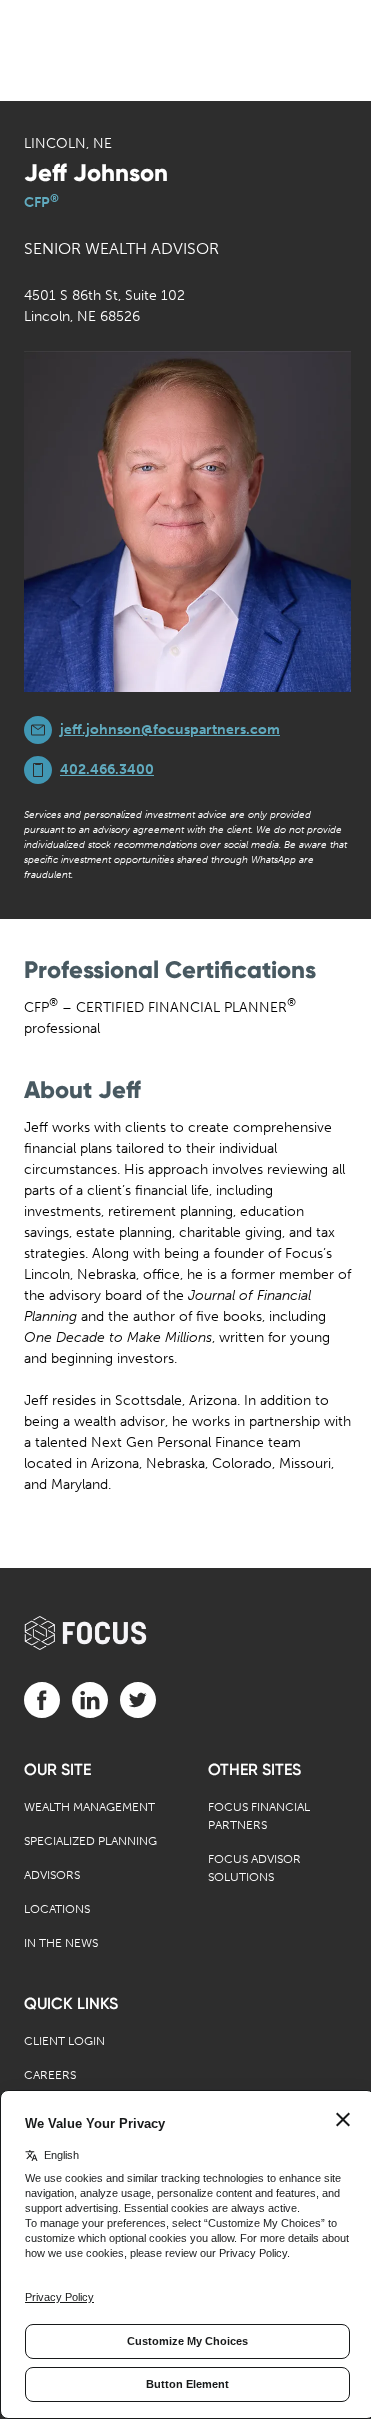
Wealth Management (89, 1807)
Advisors (52, 1875)
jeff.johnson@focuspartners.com (170, 729)
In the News (61, 1943)
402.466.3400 (107, 769)
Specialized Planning (90, 1841)
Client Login (64, 2041)
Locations (57, 1909)
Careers (50, 2075)
